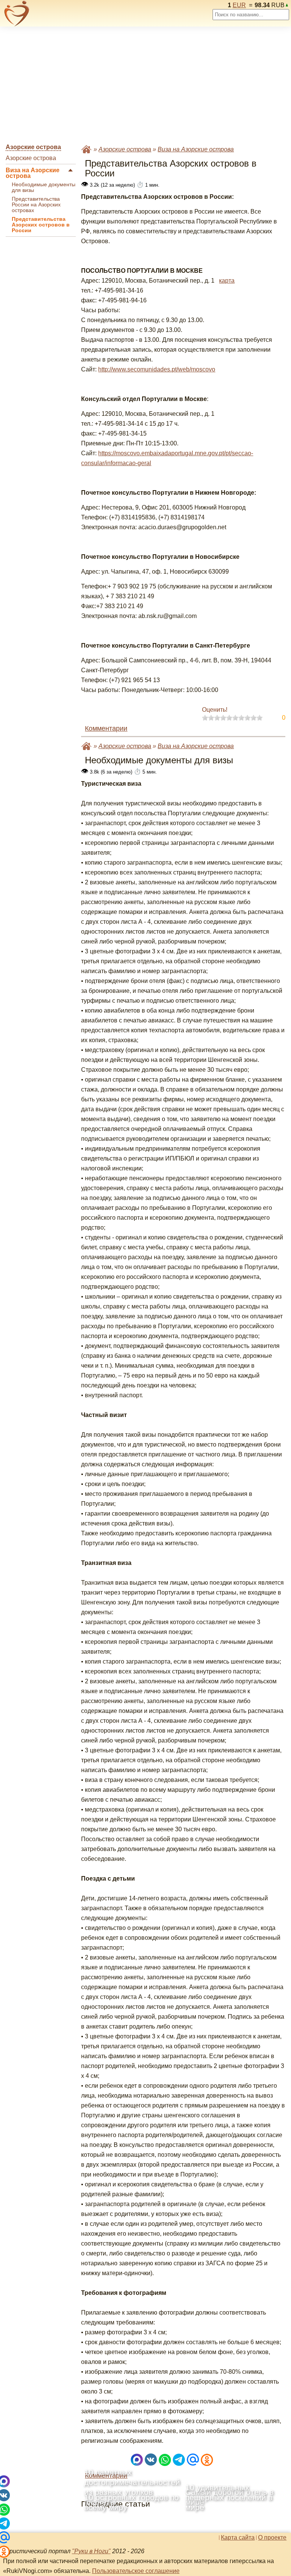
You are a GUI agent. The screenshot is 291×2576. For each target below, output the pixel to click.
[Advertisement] (145, 85)
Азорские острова (31, 158)
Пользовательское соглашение (136, 2571)
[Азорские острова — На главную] (17, 13)
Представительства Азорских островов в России (41, 225)
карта (227, 281)
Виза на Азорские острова (33, 173)
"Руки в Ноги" (91, 2551)
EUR (239, 5)
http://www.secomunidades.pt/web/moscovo (157, 369)
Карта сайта (238, 2538)
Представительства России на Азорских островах (36, 205)
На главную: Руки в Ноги (86, 149)
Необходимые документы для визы (44, 187)
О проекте (272, 2538)
